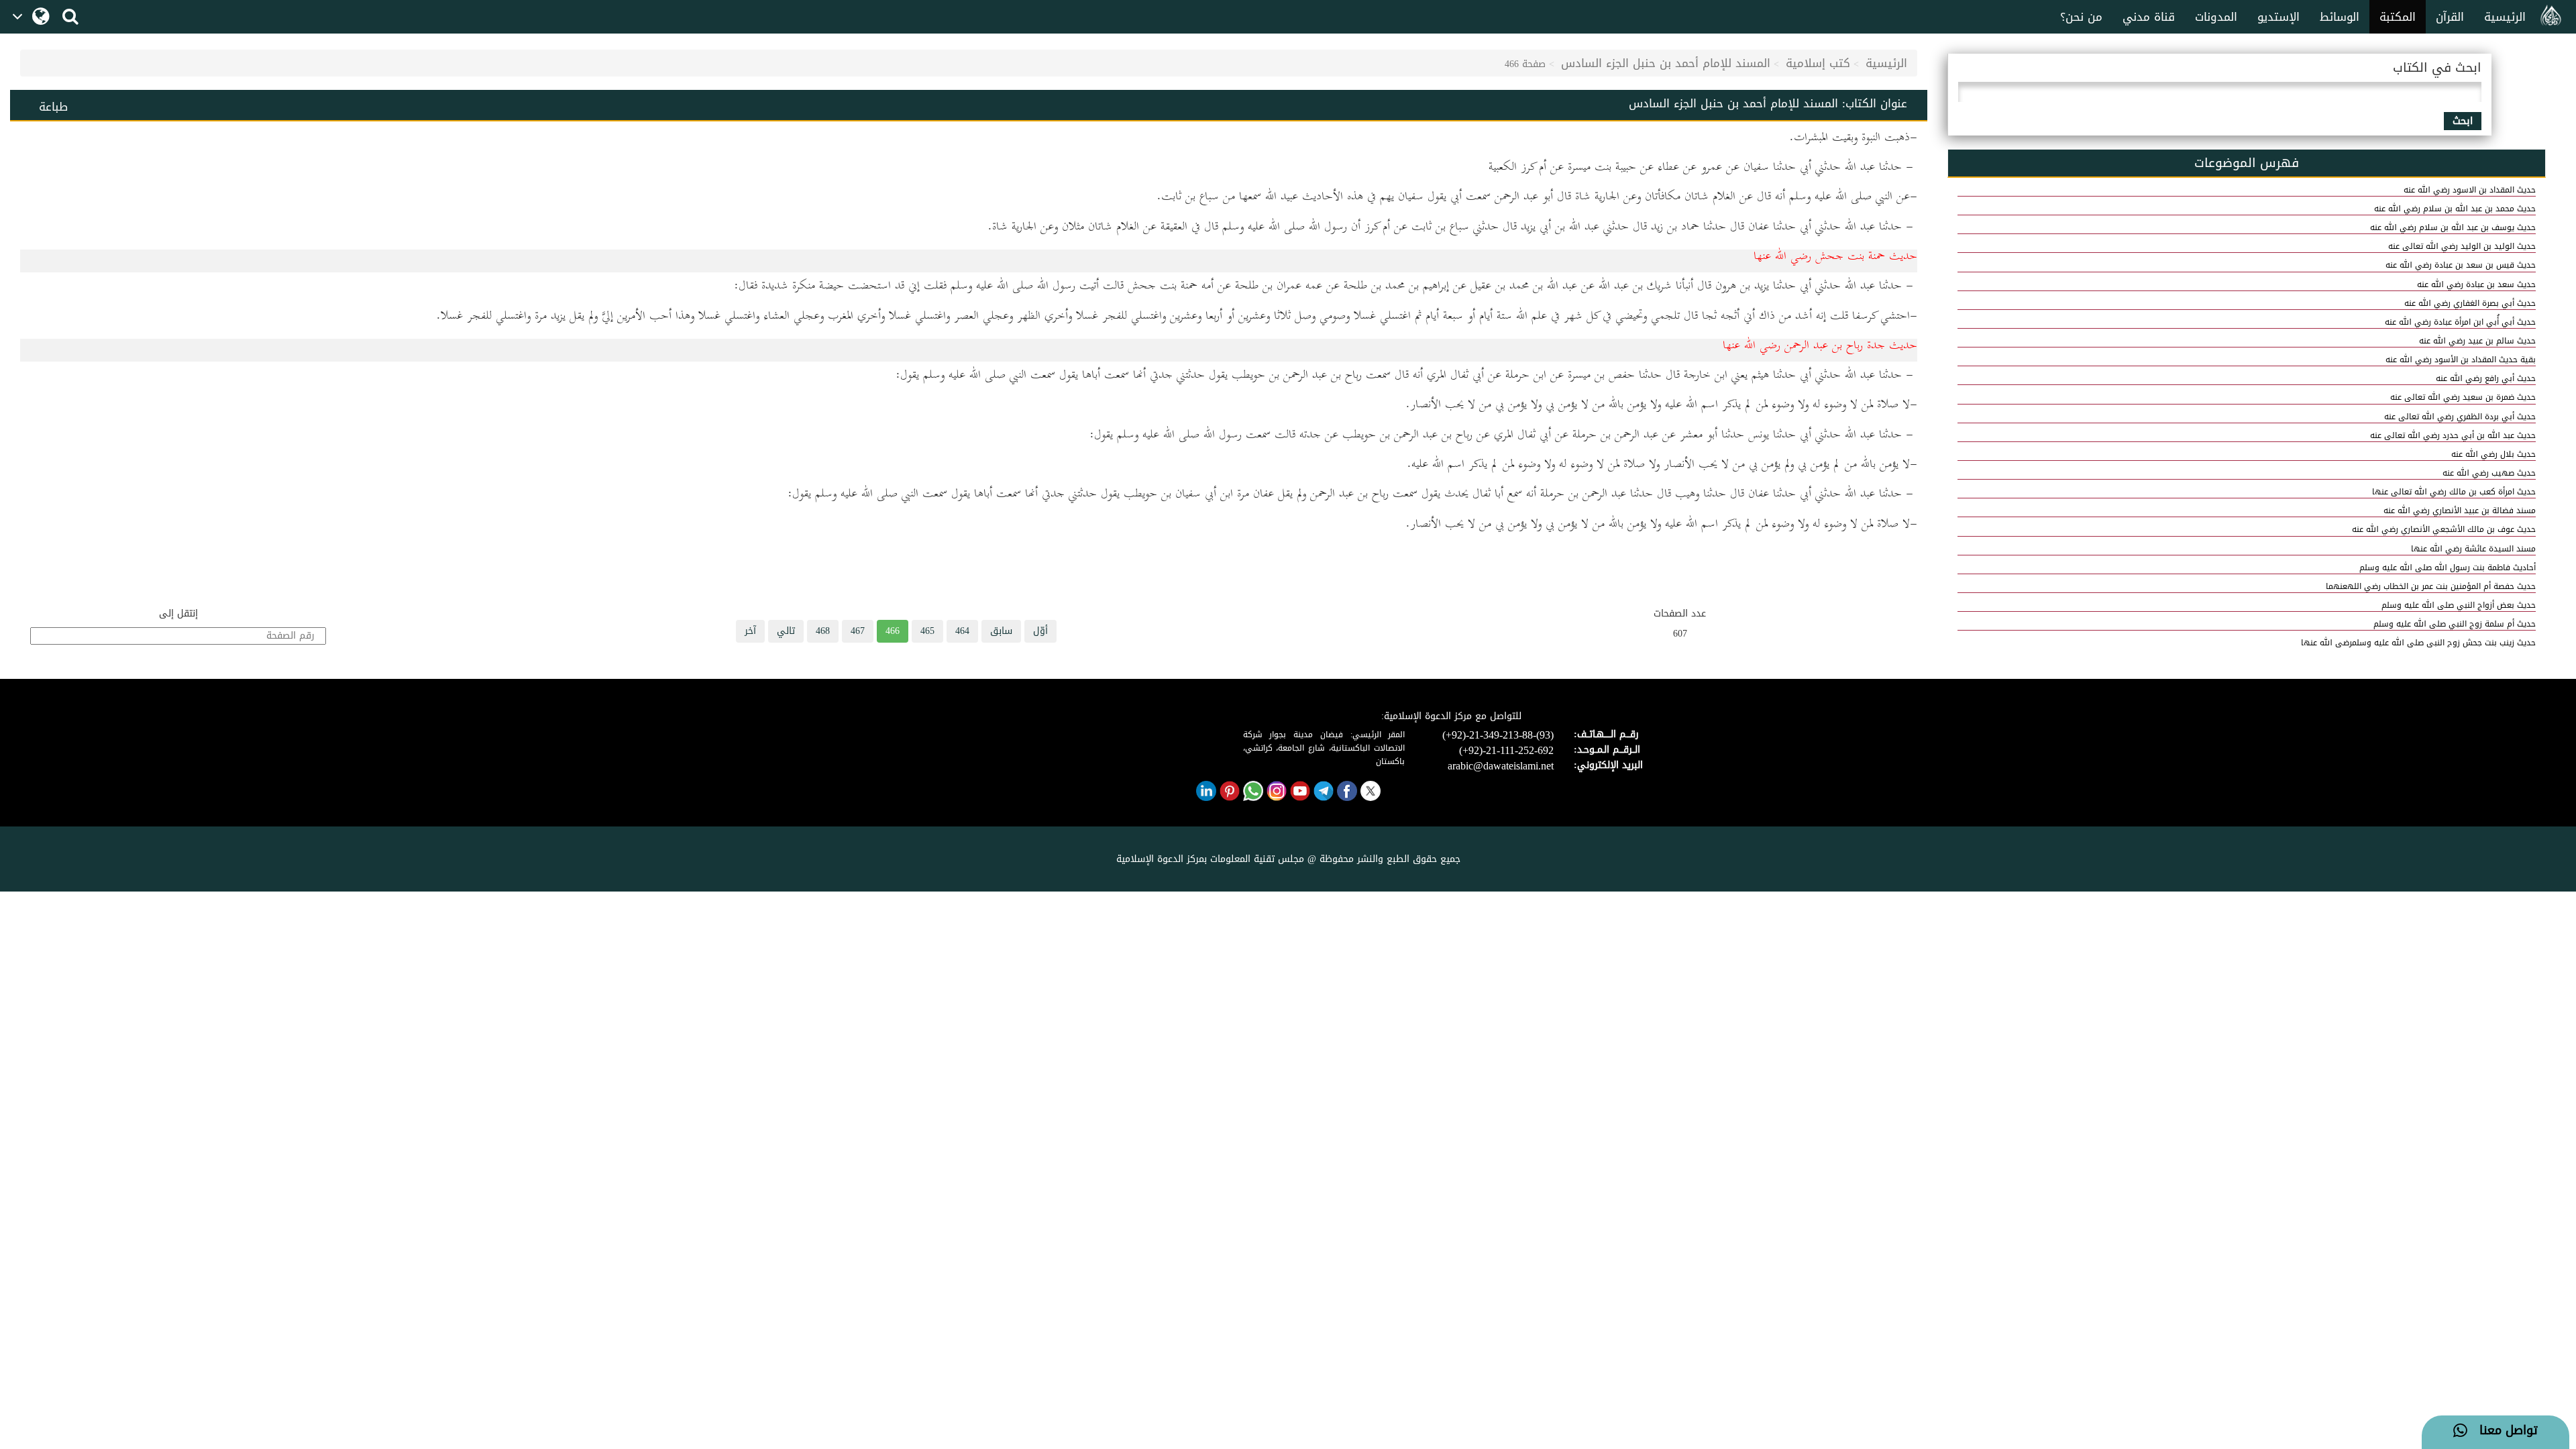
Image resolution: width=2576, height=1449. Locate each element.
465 (927, 631)
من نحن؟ (2081, 17)
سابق (1001, 631)
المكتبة (2398, 17)
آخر (750, 631)
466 (893, 631)
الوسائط (2340, 17)
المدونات (2216, 17)
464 (962, 631)
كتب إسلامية (1818, 63)
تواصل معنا (2503, 1431)
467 (858, 631)
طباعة (53, 107)
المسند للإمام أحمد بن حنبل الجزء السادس (1666, 63)
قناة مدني (2149, 17)
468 (823, 631)
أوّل (1040, 631)
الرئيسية (2505, 17)
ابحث (2463, 121)
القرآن (2450, 17)
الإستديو (2278, 17)
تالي (786, 631)
